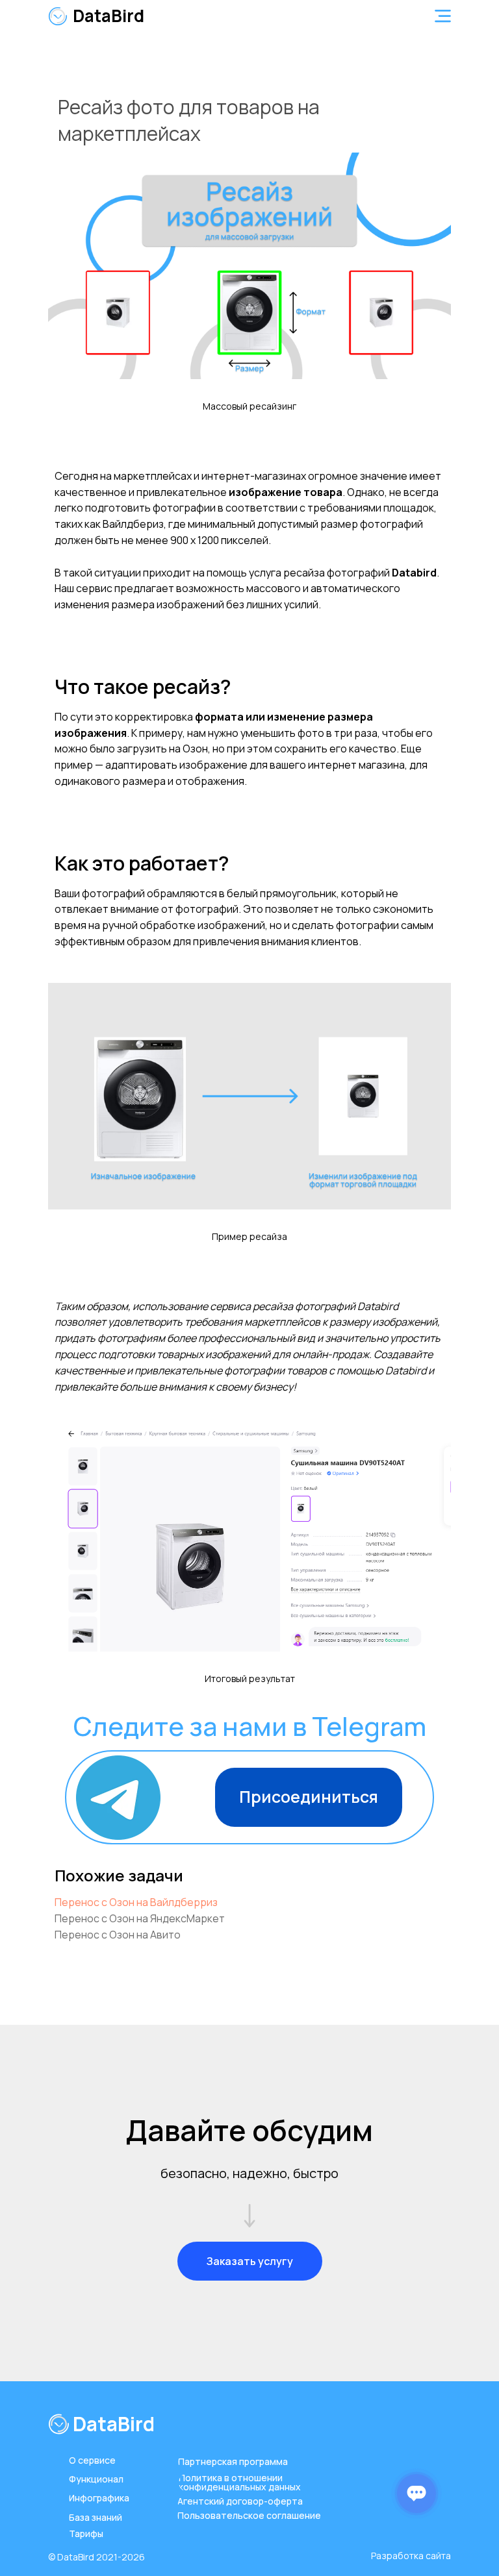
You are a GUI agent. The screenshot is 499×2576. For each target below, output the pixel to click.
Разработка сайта (411, 2556)
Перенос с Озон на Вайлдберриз (136, 1902)
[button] (443, 16)
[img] (58, 16)
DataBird (109, 16)
